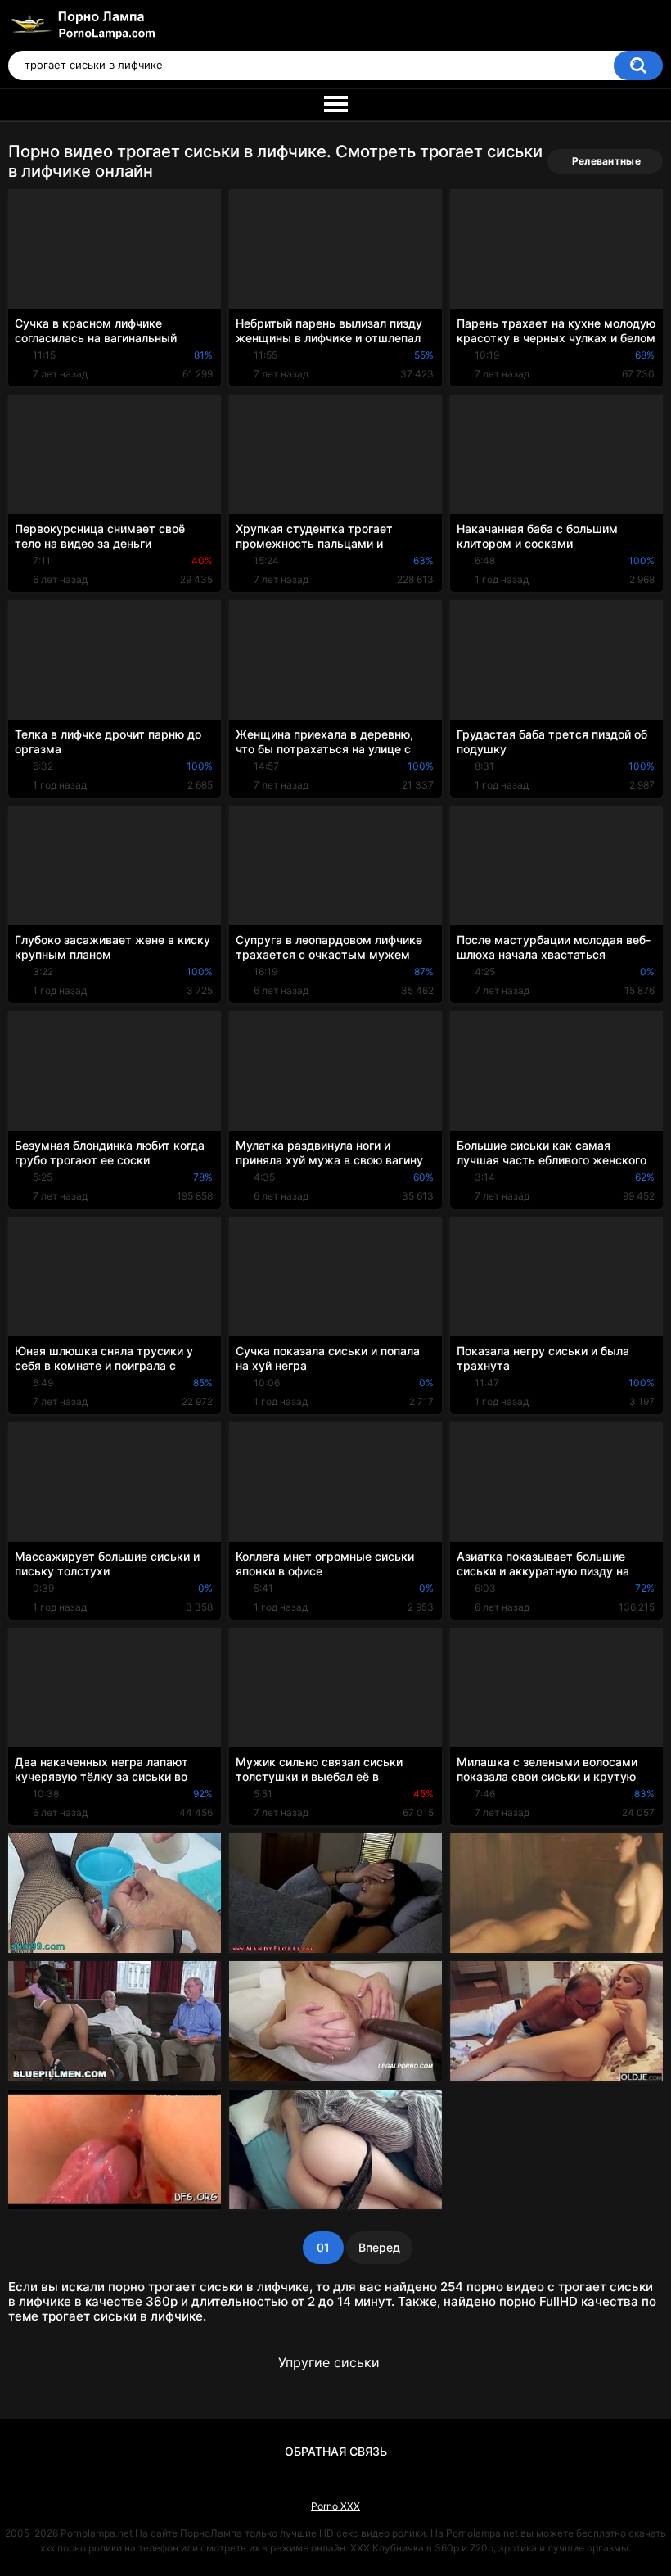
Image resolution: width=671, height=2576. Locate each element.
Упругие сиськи (329, 2362)
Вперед (379, 2247)
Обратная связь (336, 2451)
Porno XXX (335, 2506)
